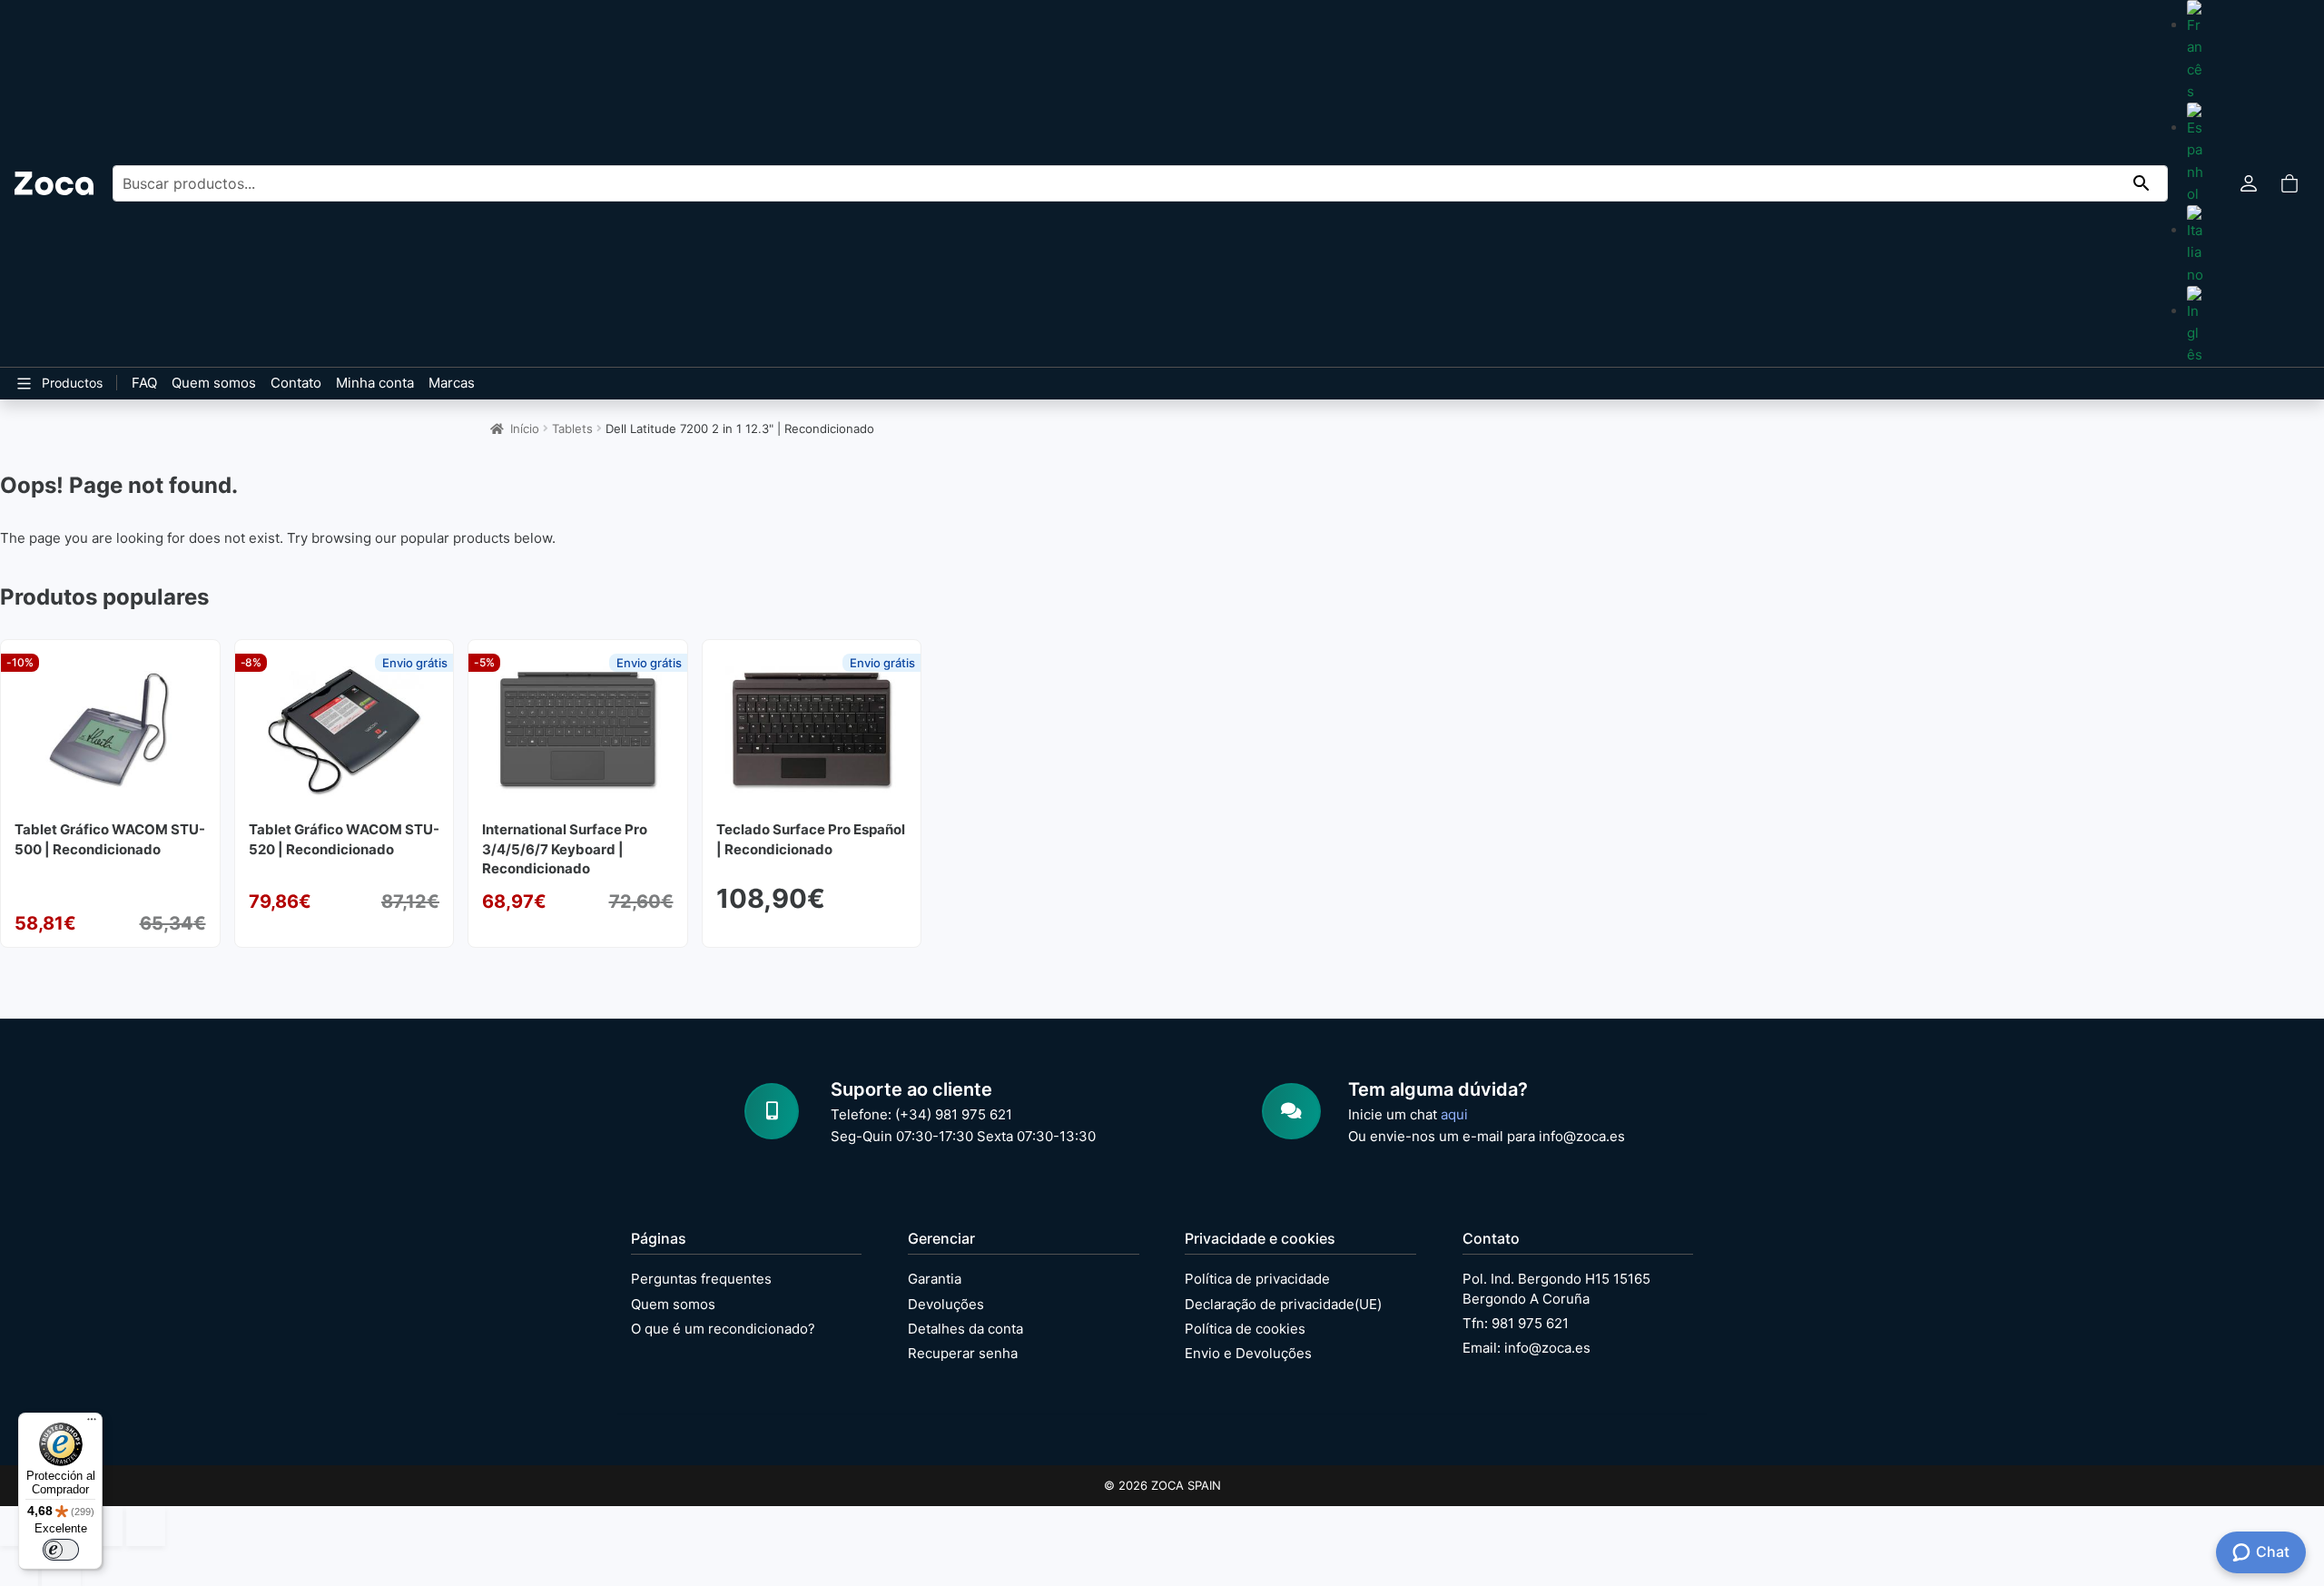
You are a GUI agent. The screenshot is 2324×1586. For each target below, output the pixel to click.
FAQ (144, 383)
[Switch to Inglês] (2195, 326)
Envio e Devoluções (1248, 1353)
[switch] (61, 1550)
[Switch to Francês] (2195, 51)
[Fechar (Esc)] (145, 1526)
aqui (1454, 1114)
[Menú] (92, 1423)
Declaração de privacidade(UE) (1283, 1304)
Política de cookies (1245, 1329)
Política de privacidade (1257, 1279)
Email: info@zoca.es (1526, 1348)
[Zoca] (54, 183)
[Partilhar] (103, 1526)
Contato (296, 383)
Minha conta (375, 383)
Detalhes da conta (965, 1329)
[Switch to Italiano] (2195, 246)
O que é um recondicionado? (723, 1329)
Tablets (572, 429)
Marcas (452, 383)
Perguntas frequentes (701, 1279)
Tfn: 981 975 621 (1516, 1323)
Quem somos (214, 383)
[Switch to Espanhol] (2195, 154)
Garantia (935, 1279)
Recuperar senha (963, 1353)
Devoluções (946, 1304)
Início (525, 429)
